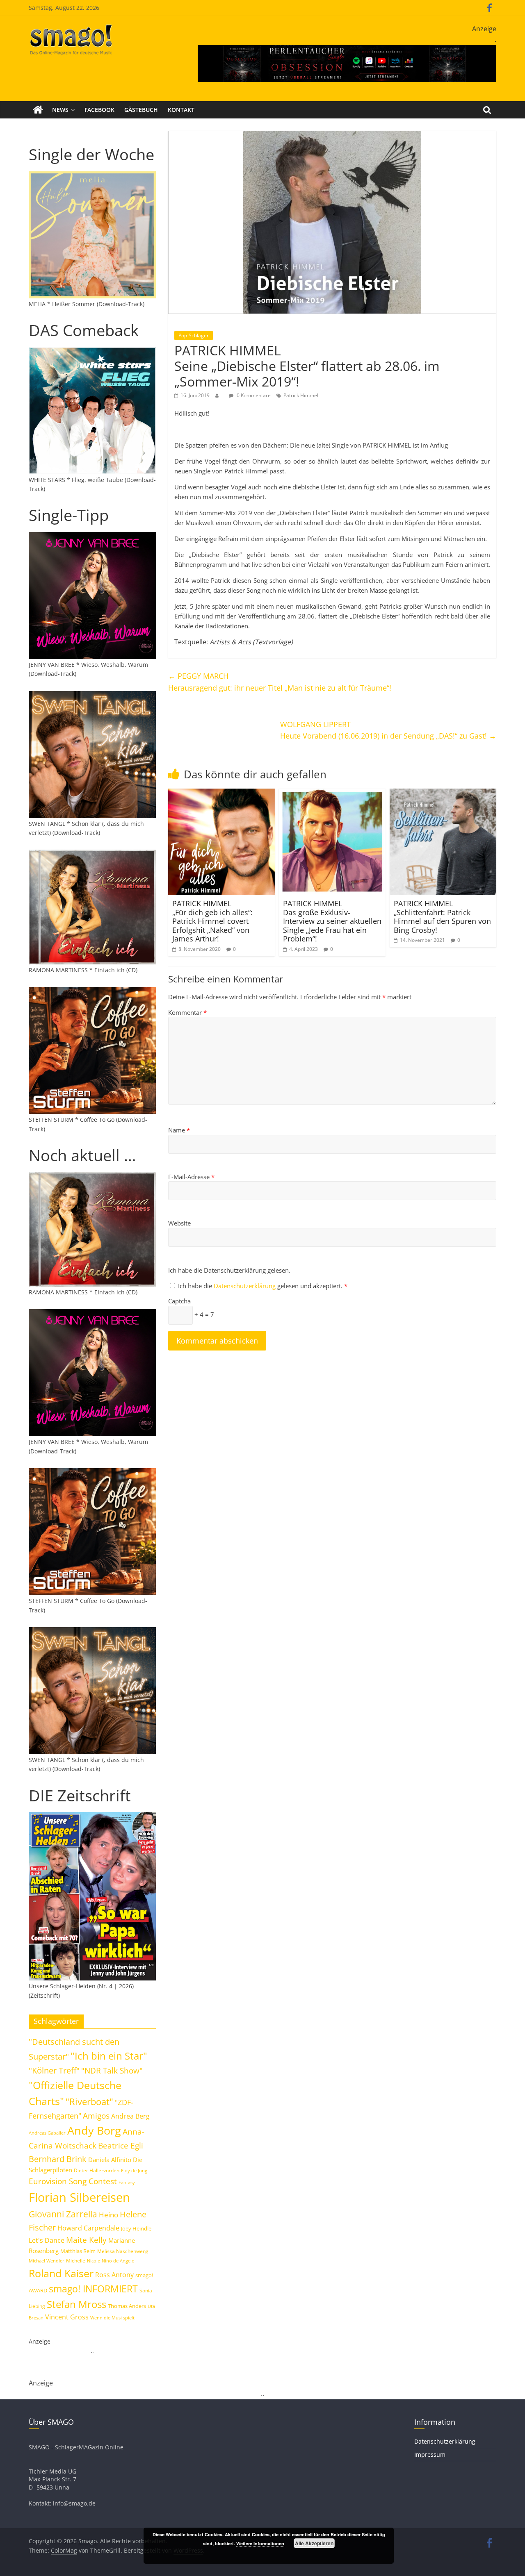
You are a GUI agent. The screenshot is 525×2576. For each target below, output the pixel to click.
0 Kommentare (253, 395)
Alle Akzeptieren (314, 2543)
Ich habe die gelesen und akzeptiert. (263, 1286)
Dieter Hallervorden (97, 2170)
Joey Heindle (136, 2228)
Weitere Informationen (260, 2543)
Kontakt (181, 110)
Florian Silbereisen (79, 2197)
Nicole (94, 2261)
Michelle (76, 2261)
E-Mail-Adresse (191, 1177)
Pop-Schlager (194, 335)
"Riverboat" (89, 2102)
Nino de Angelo (118, 2261)
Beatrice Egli (121, 2145)
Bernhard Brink (58, 2159)
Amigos (96, 2116)
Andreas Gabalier (47, 2133)
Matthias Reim (78, 2251)
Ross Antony (114, 2275)
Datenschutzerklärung (245, 1286)
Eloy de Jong (134, 2170)
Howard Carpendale (88, 2228)
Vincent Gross (67, 2317)
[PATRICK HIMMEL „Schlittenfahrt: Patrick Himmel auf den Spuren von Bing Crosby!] (443, 793)
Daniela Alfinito (110, 2160)
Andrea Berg (130, 2116)
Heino (108, 2214)
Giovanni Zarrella (63, 2214)
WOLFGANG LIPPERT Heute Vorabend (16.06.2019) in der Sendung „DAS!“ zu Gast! (388, 730)
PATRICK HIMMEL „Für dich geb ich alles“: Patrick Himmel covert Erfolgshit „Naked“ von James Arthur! (212, 921)
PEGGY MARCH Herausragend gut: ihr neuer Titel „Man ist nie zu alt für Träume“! (280, 682)
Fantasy (127, 2183)
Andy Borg (94, 2130)
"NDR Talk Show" (112, 2071)
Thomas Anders (127, 2306)
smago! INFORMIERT (93, 2289)
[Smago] (38, 110)
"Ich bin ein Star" (109, 2056)
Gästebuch (141, 110)
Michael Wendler (47, 2261)
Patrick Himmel (301, 395)
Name (179, 1130)
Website (179, 1223)
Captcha (179, 1301)
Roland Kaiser (61, 2273)
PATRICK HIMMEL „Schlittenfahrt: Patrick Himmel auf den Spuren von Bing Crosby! (442, 917)
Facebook (99, 110)
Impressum (430, 2454)
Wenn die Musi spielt (112, 2318)
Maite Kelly (86, 2240)
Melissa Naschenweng (123, 2251)
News (60, 110)
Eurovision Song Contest (73, 2181)
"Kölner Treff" (54, 2070)
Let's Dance (47, 2240)
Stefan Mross (76, 2304)
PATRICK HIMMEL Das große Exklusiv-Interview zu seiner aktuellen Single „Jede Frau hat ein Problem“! (332, 921)
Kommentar (187, 1012)
